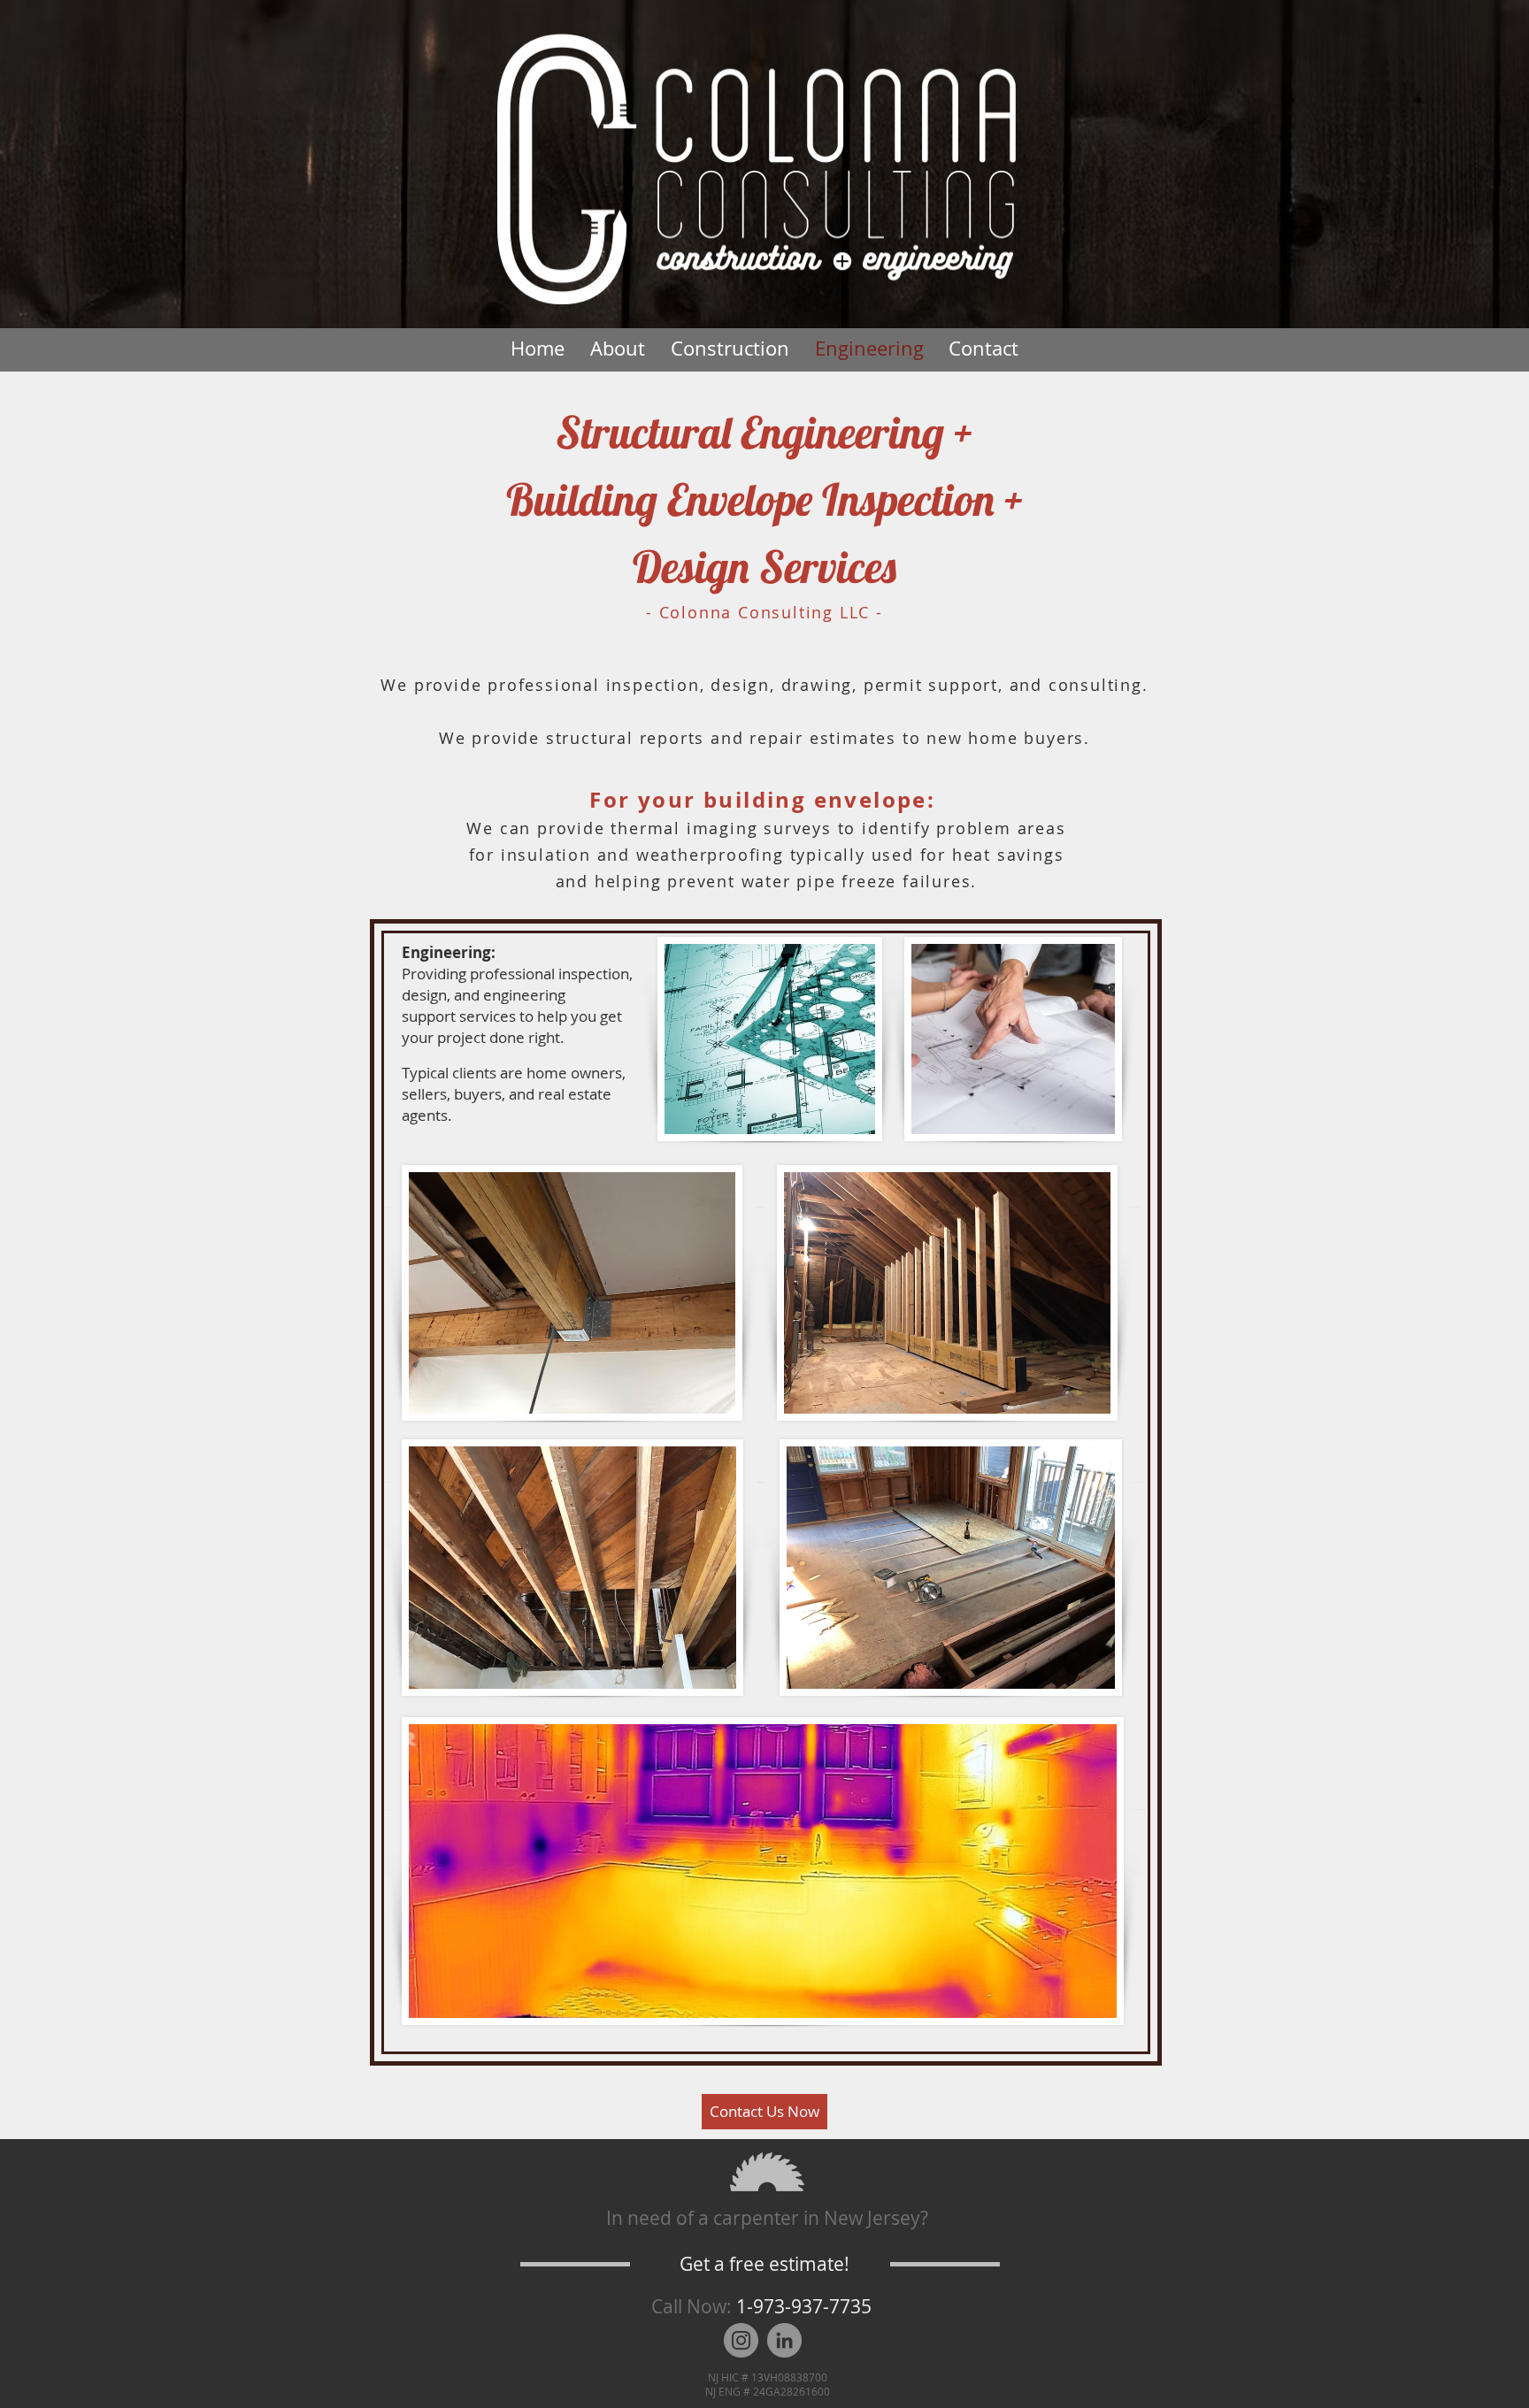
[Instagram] (741, 2340)
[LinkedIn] (784, 2340)
